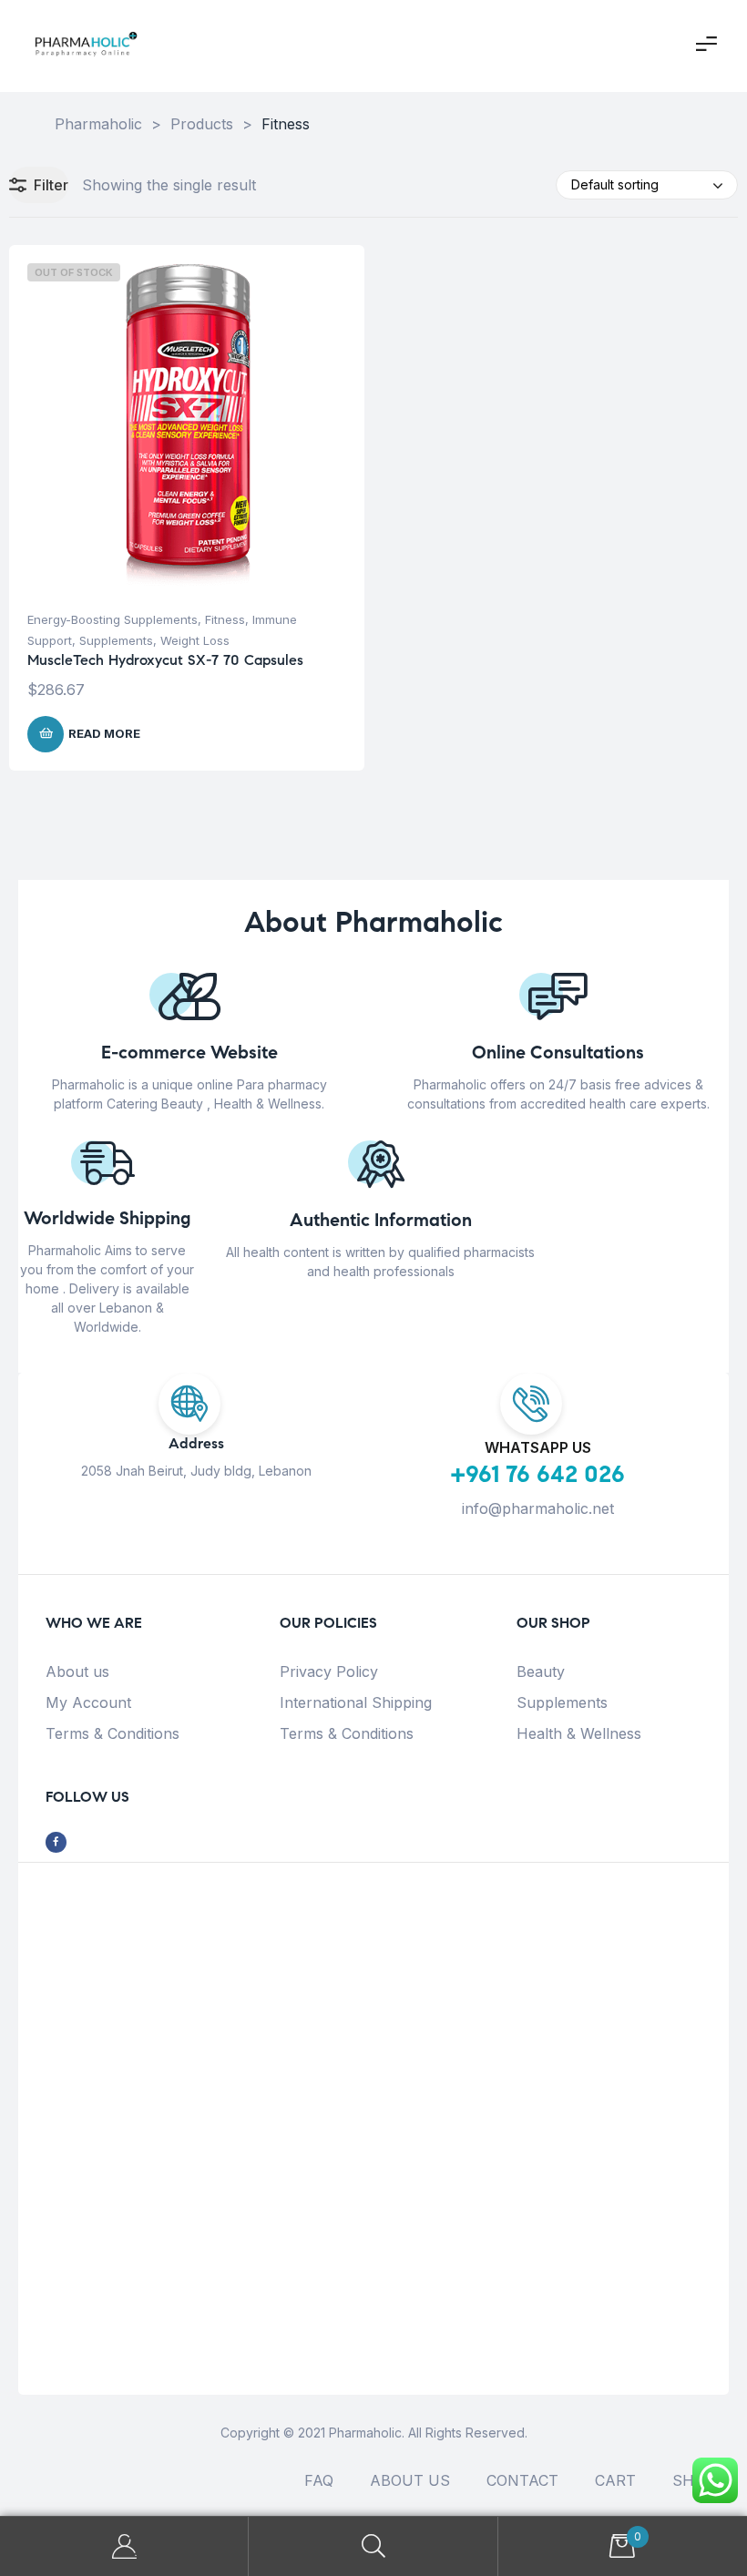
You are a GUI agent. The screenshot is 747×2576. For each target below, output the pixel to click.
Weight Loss (195, 640)
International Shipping (356, 1702)
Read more (104, 733)
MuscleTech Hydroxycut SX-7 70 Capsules (165, 660)
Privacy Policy (329, 1671)
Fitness (225, 619)
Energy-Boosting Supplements (113, 619)
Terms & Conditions (113, 1733)
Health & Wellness (579, 1733)
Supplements (116, 640)
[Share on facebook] (56, 1842)
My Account (88, 1702)
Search (373, 2546)
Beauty (541, 1671)
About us (77, 1671)
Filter (51, 185)
